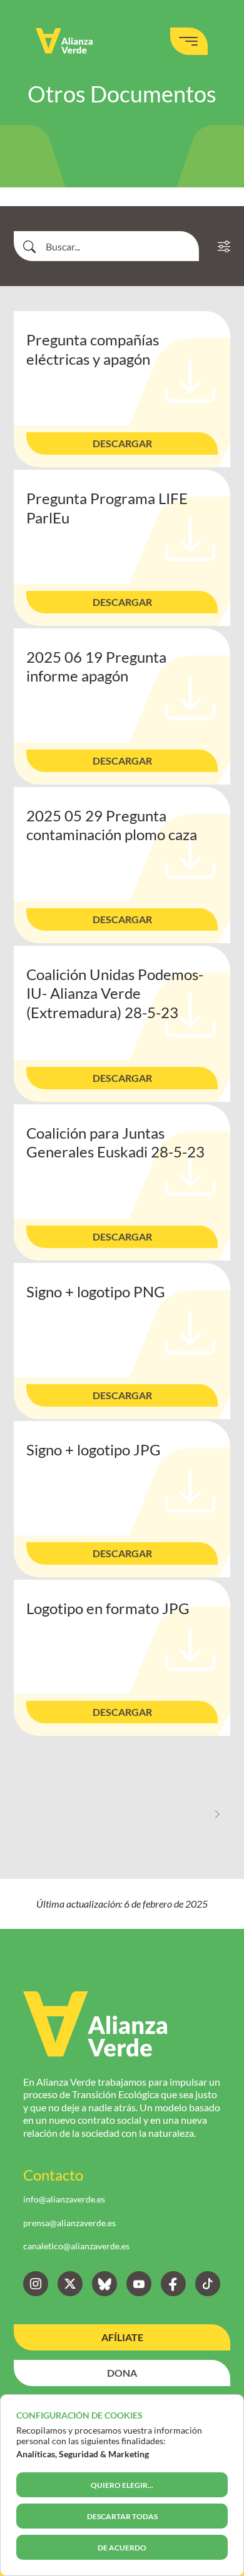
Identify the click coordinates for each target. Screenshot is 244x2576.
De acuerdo (122, 2548)
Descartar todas (122, 2516)
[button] (122, 443)
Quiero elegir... (122, 2485)
